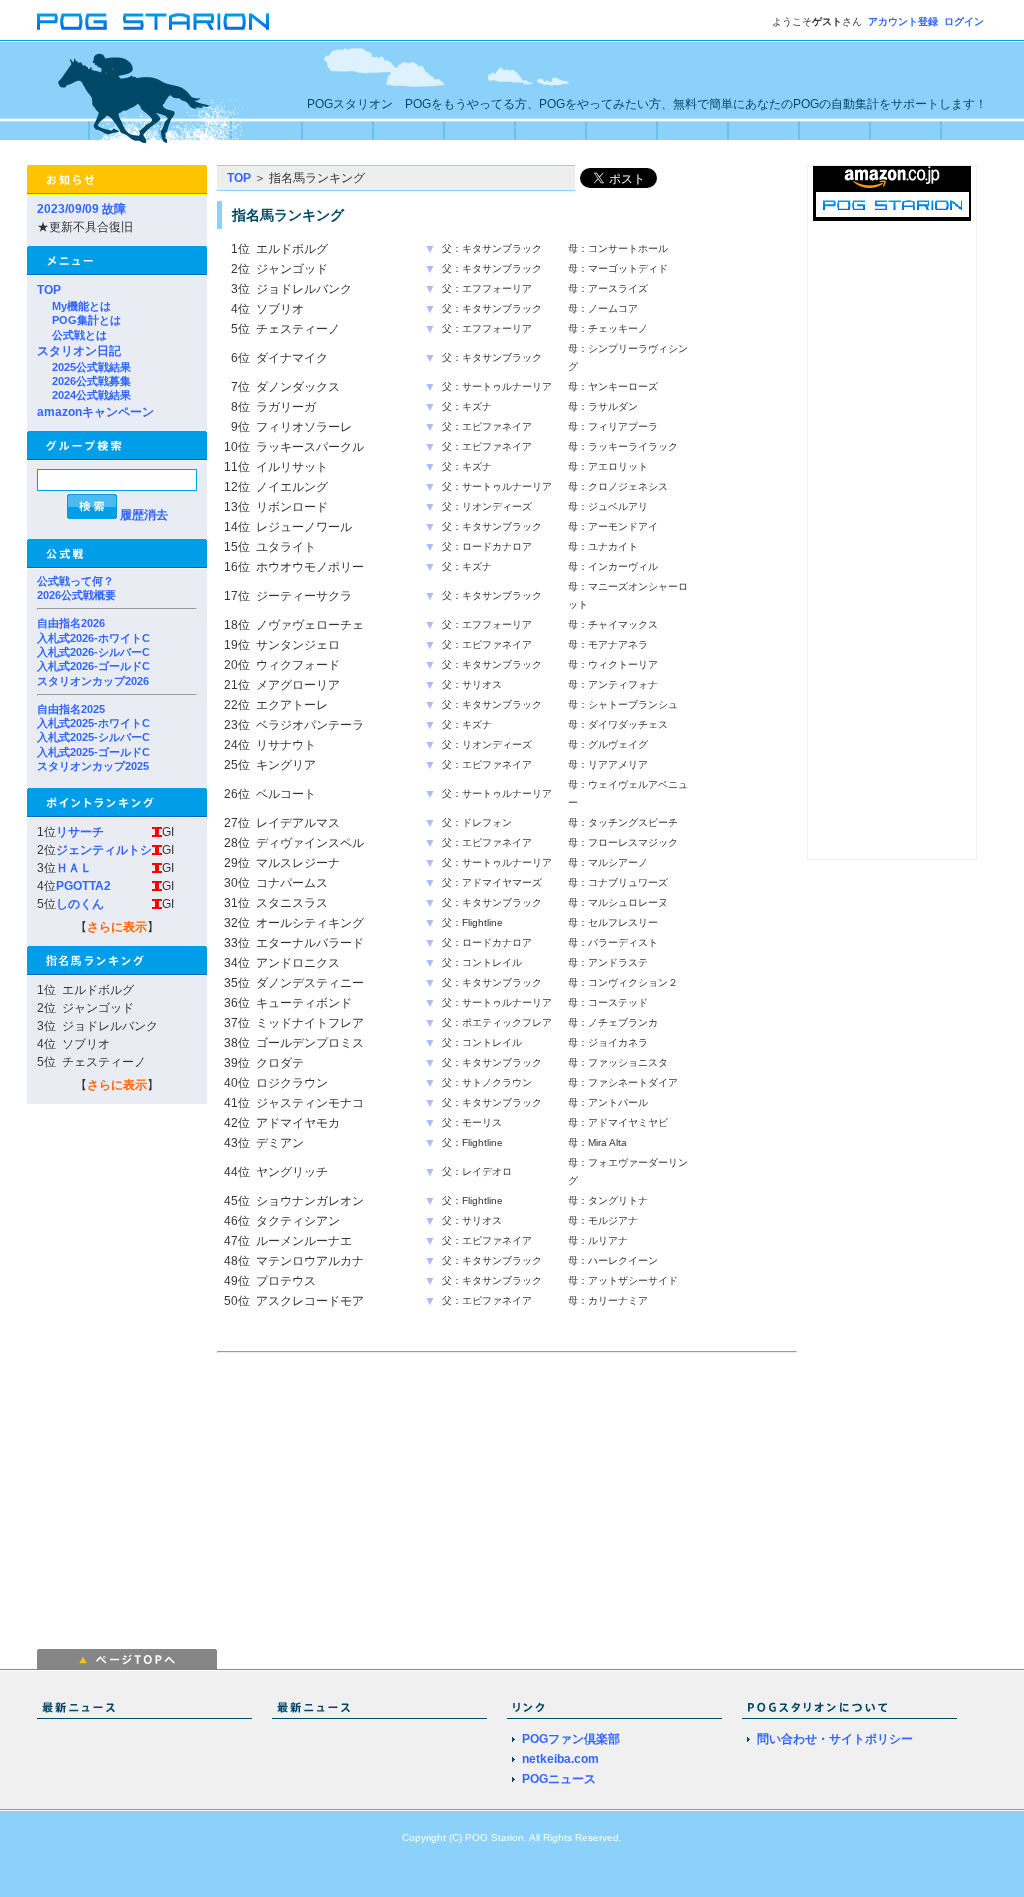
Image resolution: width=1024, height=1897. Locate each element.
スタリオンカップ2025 (93, 766)
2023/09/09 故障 (81, 209)
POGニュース (559, 1779)
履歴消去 (144, 515)
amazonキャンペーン (95, 412)
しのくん (80, 904)
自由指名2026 (71, 623)
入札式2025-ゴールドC (93, 752)
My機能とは (81, 306)
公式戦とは (79, 335)
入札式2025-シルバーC (93, 737)
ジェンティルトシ (104, 850)
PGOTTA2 (83, 886)
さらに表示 (117, 927)
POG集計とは (86, 320)
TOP (49, 290)
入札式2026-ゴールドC (93, 666)
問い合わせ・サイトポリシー (835, 1739)
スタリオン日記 (79, 351)
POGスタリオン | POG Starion (153, 21)
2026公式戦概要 (76, 595)
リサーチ (80, 832)
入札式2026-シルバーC (93, 652)
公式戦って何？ (75, 581)
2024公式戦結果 (91, 395)
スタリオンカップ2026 (93, 681)
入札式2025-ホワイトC (93, 723)
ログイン (964, 21)
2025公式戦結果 (91, 367)
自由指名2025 (71, 709)
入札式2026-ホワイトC (93, 638)
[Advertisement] (385, 1499)
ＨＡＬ (74, 868)
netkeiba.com (560, 1759)
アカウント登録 (903, 21)
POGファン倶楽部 (571, 1739)
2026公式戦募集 (91, 381)
